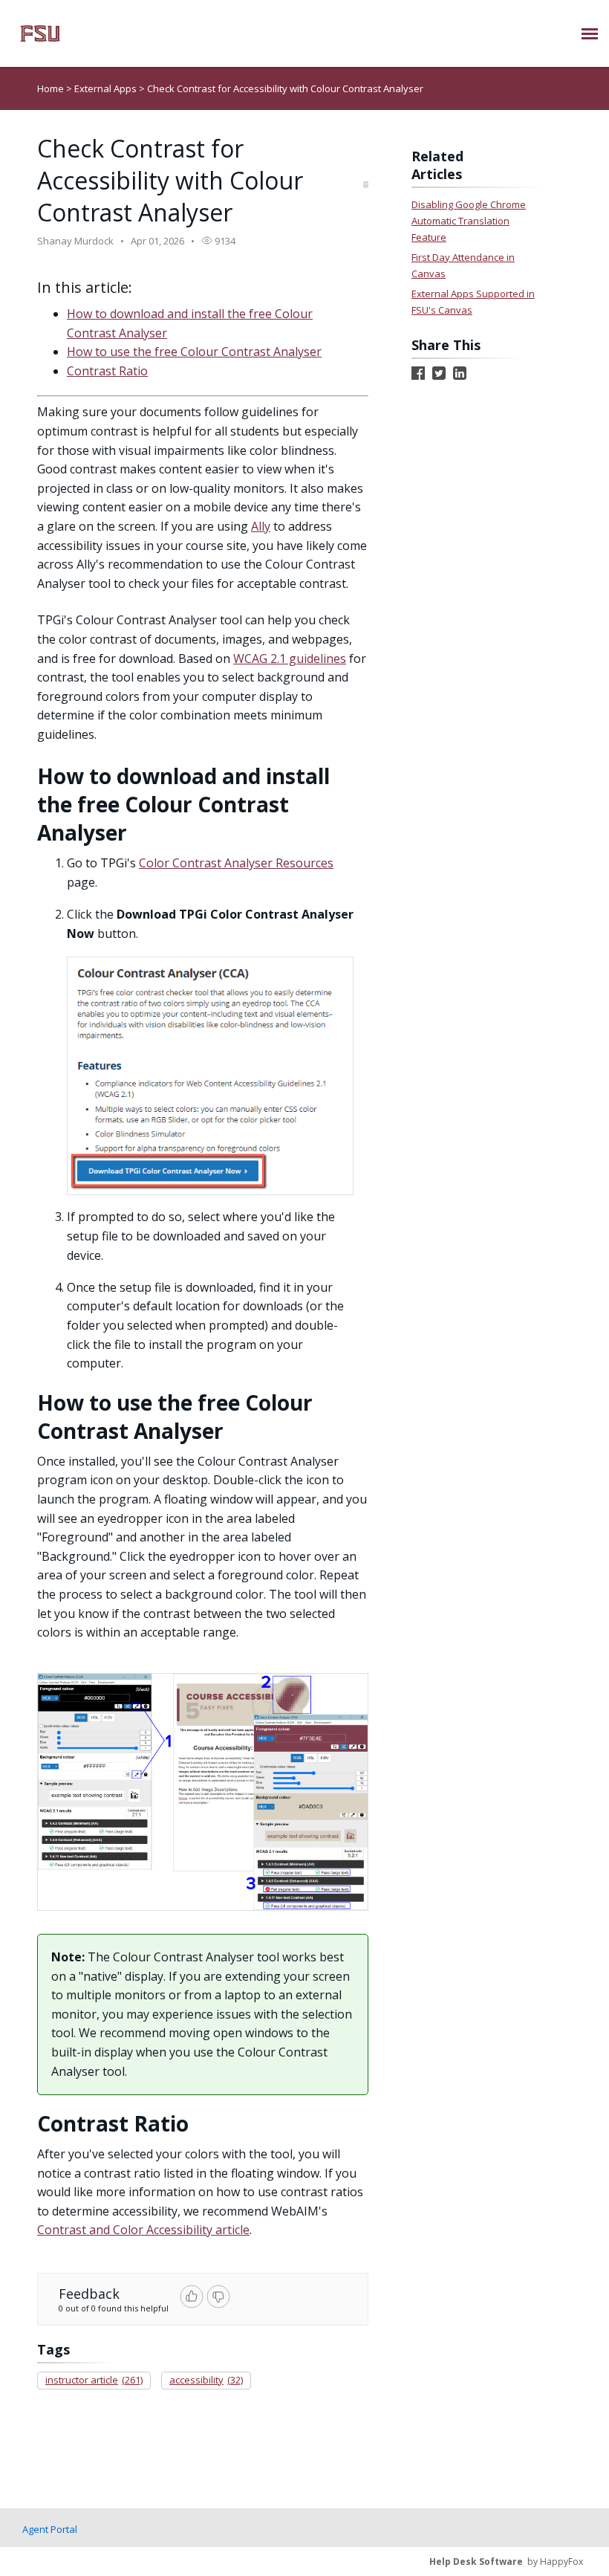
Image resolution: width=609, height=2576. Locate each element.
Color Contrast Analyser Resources (236, 863)
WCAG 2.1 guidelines (290, 658)
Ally (261, 526)
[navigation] (590, 33)
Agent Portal (50, 2529)
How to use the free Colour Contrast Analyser (194, 352)
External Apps (107, 88)
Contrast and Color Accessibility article (143, 2230)
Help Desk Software (476, 2562)
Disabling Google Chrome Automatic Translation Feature (469, 221)
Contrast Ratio (107, 371)
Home (51, 88)
